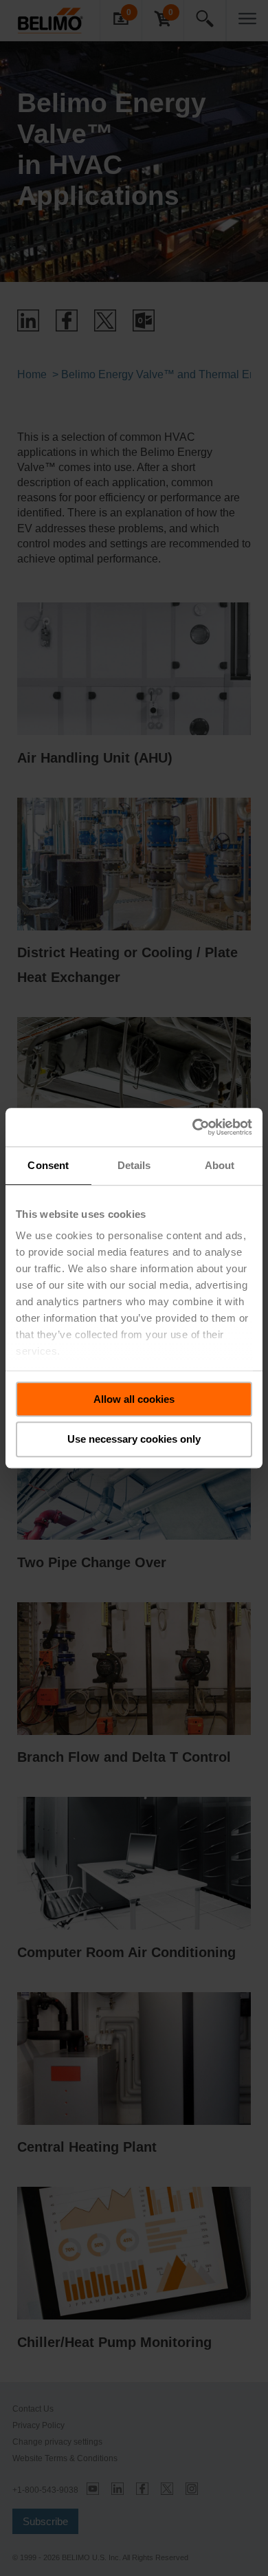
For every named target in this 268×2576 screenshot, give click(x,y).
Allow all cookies (134, 1399)
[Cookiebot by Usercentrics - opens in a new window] (193, 1127)
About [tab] (220, 1165)
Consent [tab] (48, 1165)
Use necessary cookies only (134, 1440)
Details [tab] (134, 1165)
